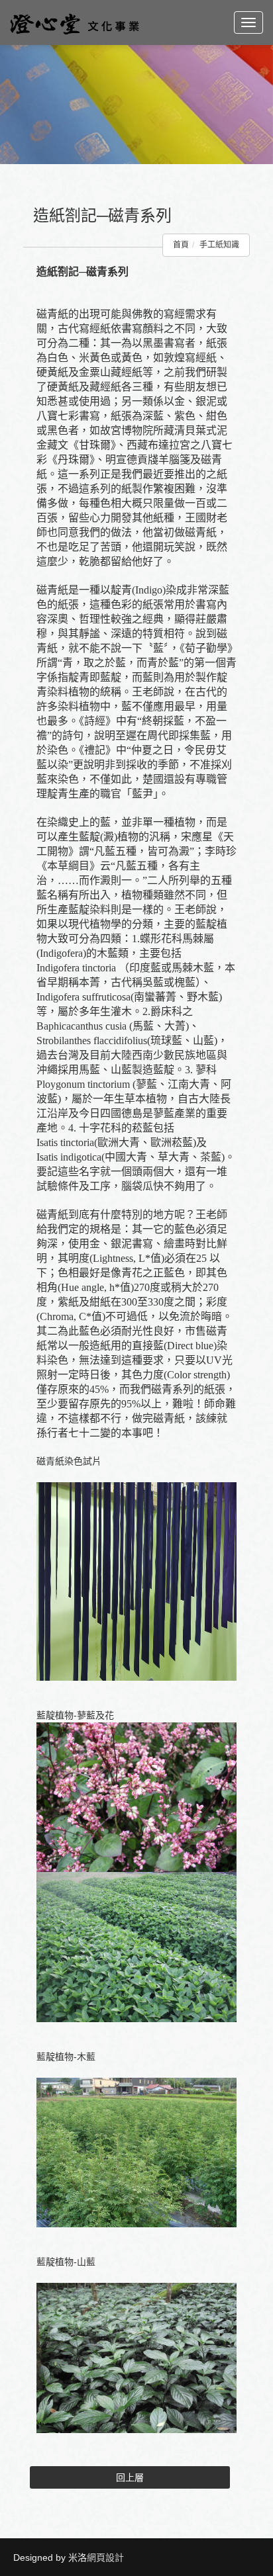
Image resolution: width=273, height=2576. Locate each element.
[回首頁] (75, 22)
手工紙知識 (219, 245)
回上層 (130, 2477)
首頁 (181, 245)
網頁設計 (105, 2557)
